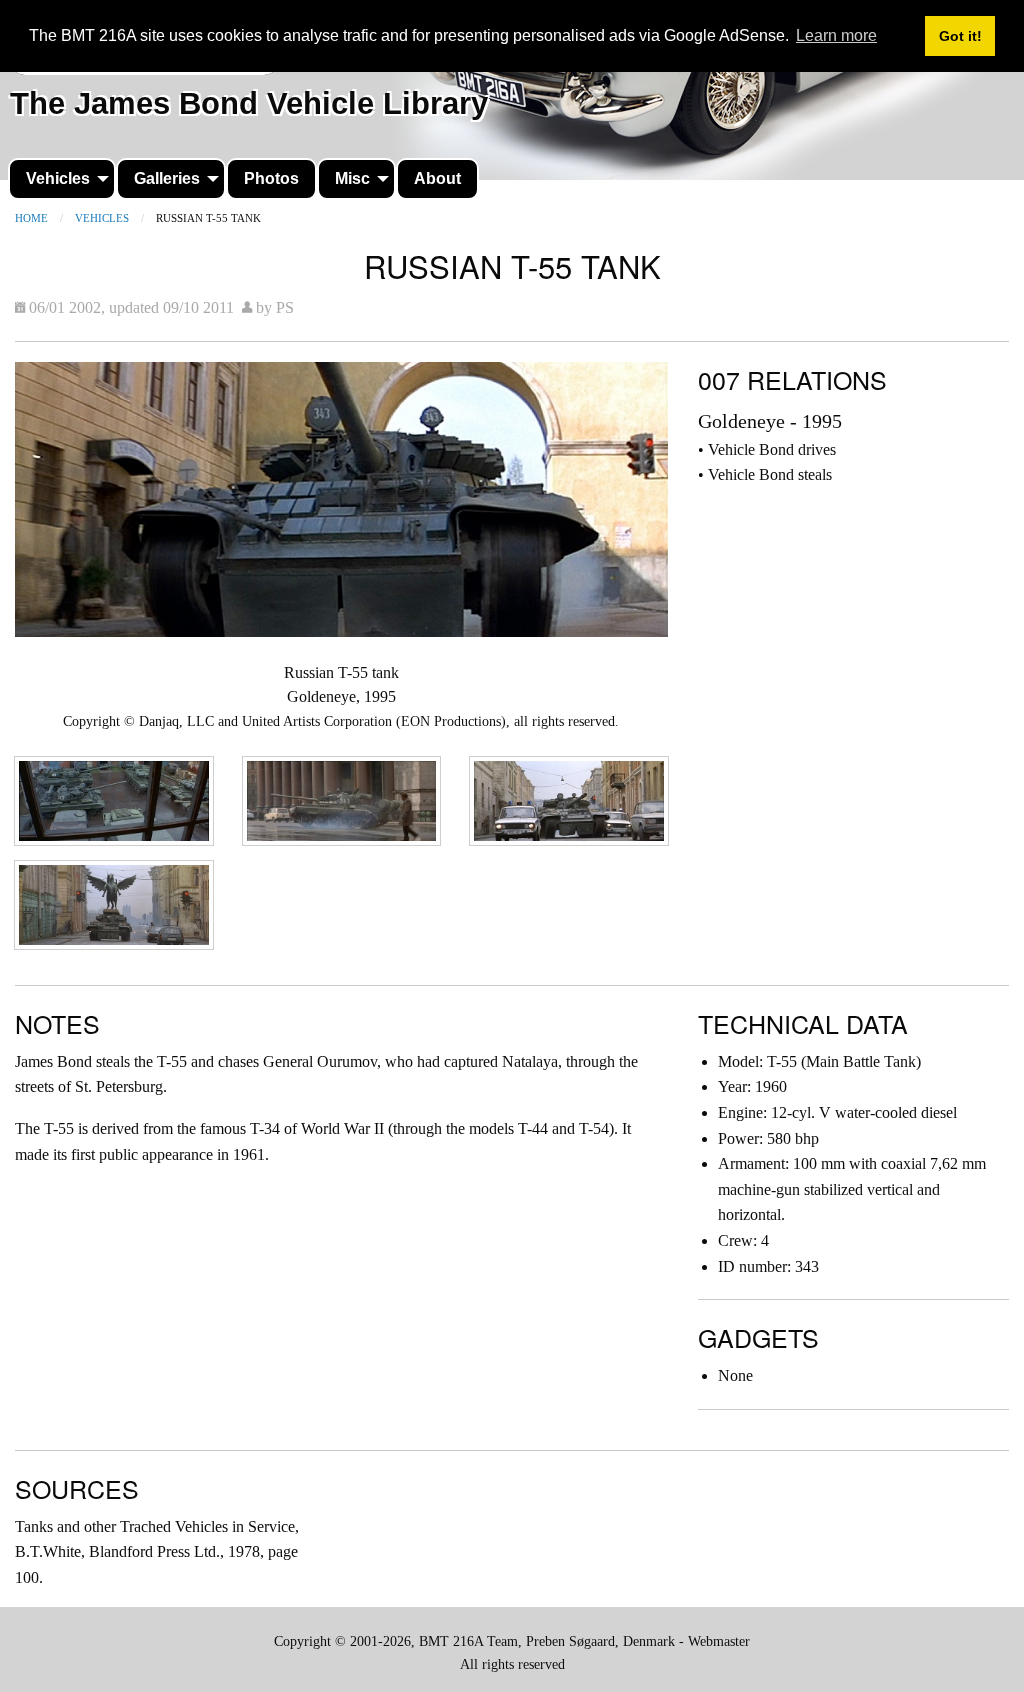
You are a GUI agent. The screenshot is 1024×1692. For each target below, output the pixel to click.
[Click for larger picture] (341, 497)
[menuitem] (62, 179)
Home (31, 218)
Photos (271, 178)
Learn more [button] (836, 35)
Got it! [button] (960, 36)
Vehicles (58, 178)
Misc (352, 178)
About (437, 178)
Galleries (167, 178)
